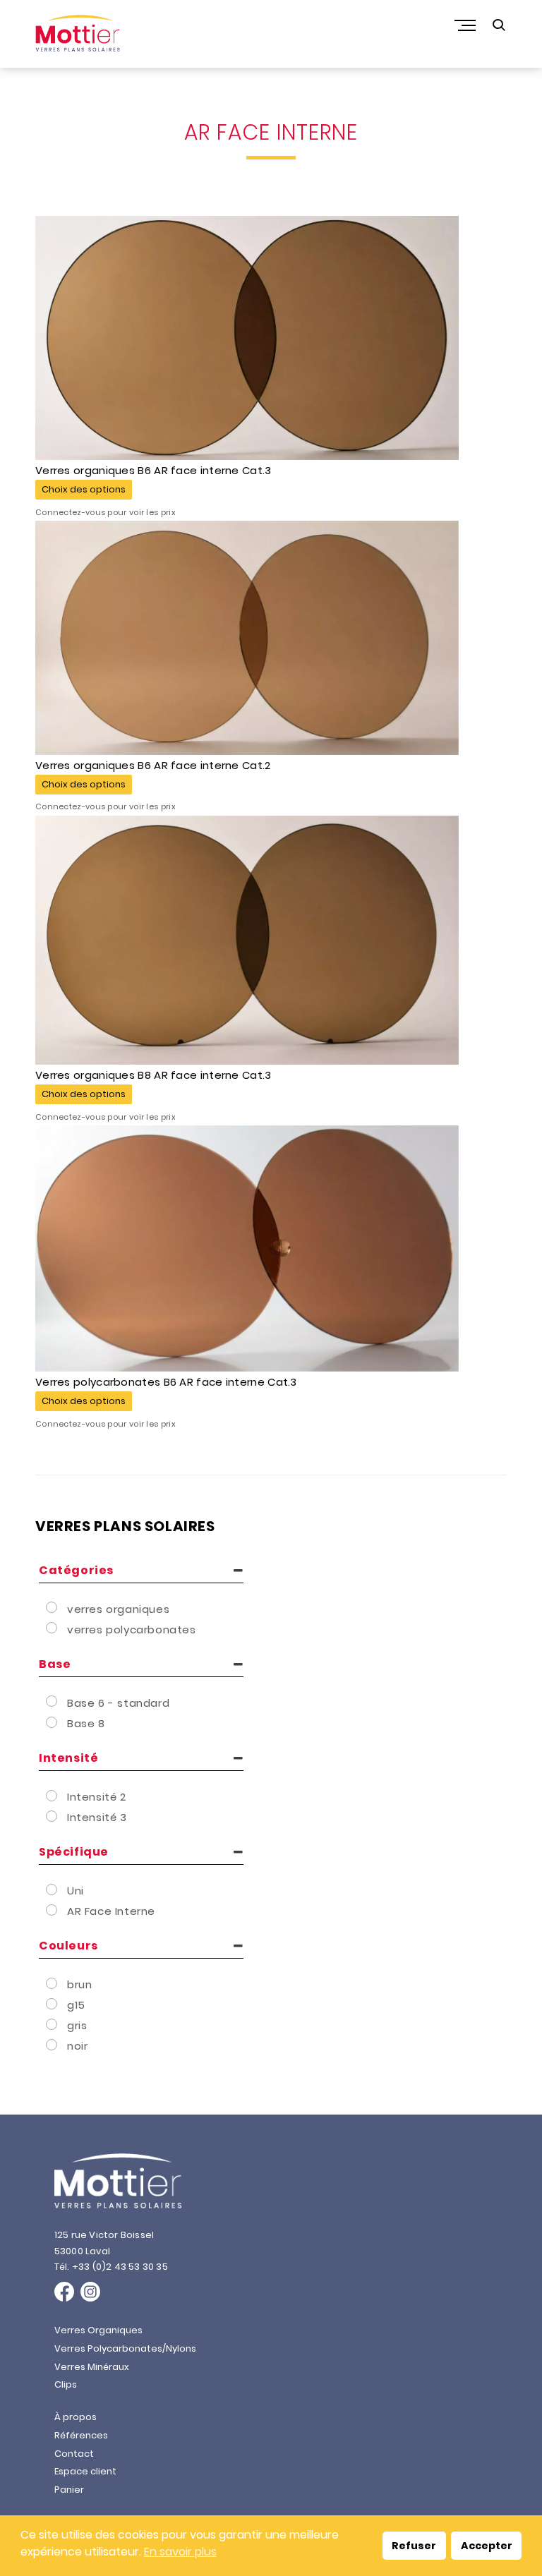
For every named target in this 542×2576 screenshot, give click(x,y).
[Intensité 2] (53, 1796)
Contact (74, 2454)
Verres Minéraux (92, 2367)
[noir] (53, 2045)
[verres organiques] (53, 1607)
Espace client (85, 2471)
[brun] (53, 1983)
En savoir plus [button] (180, 2552)
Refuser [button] (414, 2546)
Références (81, 2435)
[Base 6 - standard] (53, 1701)
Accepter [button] (487, 2546)
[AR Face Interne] (53, 1910)
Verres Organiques (98, 2330)
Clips (66, 2384)
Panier (69, 2490)
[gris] (53, 2024)
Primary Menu (466, 25)
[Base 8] (53, 1722)
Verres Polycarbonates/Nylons (125, 2348)
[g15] (53, 2004)
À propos (76, 2417)
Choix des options (84, 489)
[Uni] (53, 1889)
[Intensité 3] (53, 1816)
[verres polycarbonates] (53, 1628)
